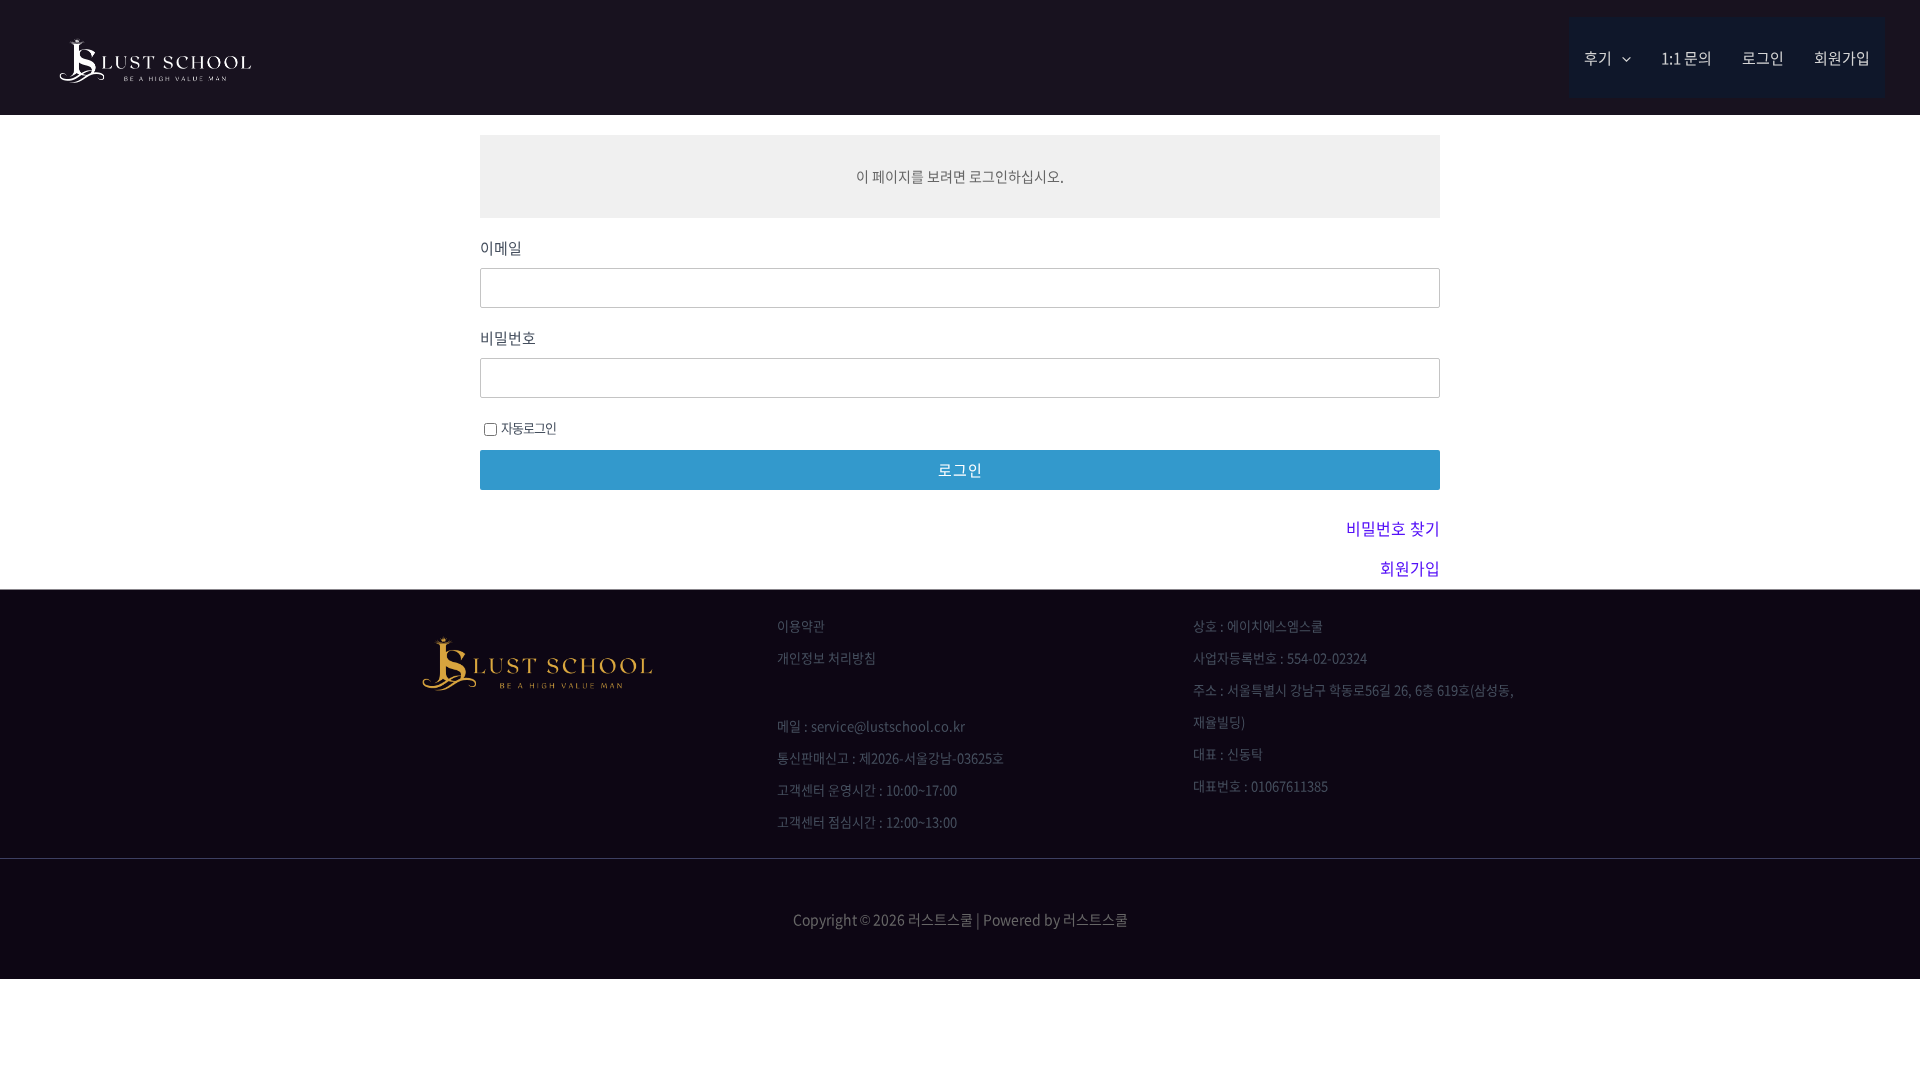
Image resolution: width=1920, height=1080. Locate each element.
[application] (1621, 58)
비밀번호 (508, 338)
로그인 (1763, 58)
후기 (1598, 58)
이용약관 (801, 625)
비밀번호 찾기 (1393, 528)
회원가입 (1842, 58)
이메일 (501, 248)
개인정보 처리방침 (826, 657)
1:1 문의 (1686, 58)
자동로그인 (528, 427)
